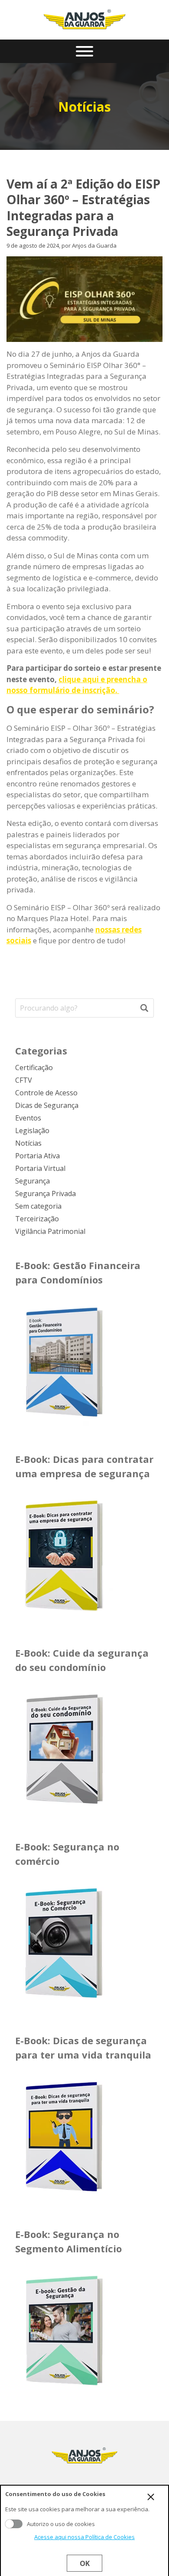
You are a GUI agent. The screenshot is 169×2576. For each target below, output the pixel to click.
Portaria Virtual (40, 1168)
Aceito (14, 2524)
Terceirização (37, 1219)
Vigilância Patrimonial (50, 1231)
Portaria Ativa (37, 1156)
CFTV (24, 1080)
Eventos (28, 1118)
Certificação (34, 1068)
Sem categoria (38, 1206)
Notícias (28, 1143)
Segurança (32, 1181)
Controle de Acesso (46, 1093)
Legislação (32, 1131)
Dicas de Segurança (47, 1105)
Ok (85, 2563)
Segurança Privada (45, 1194)
